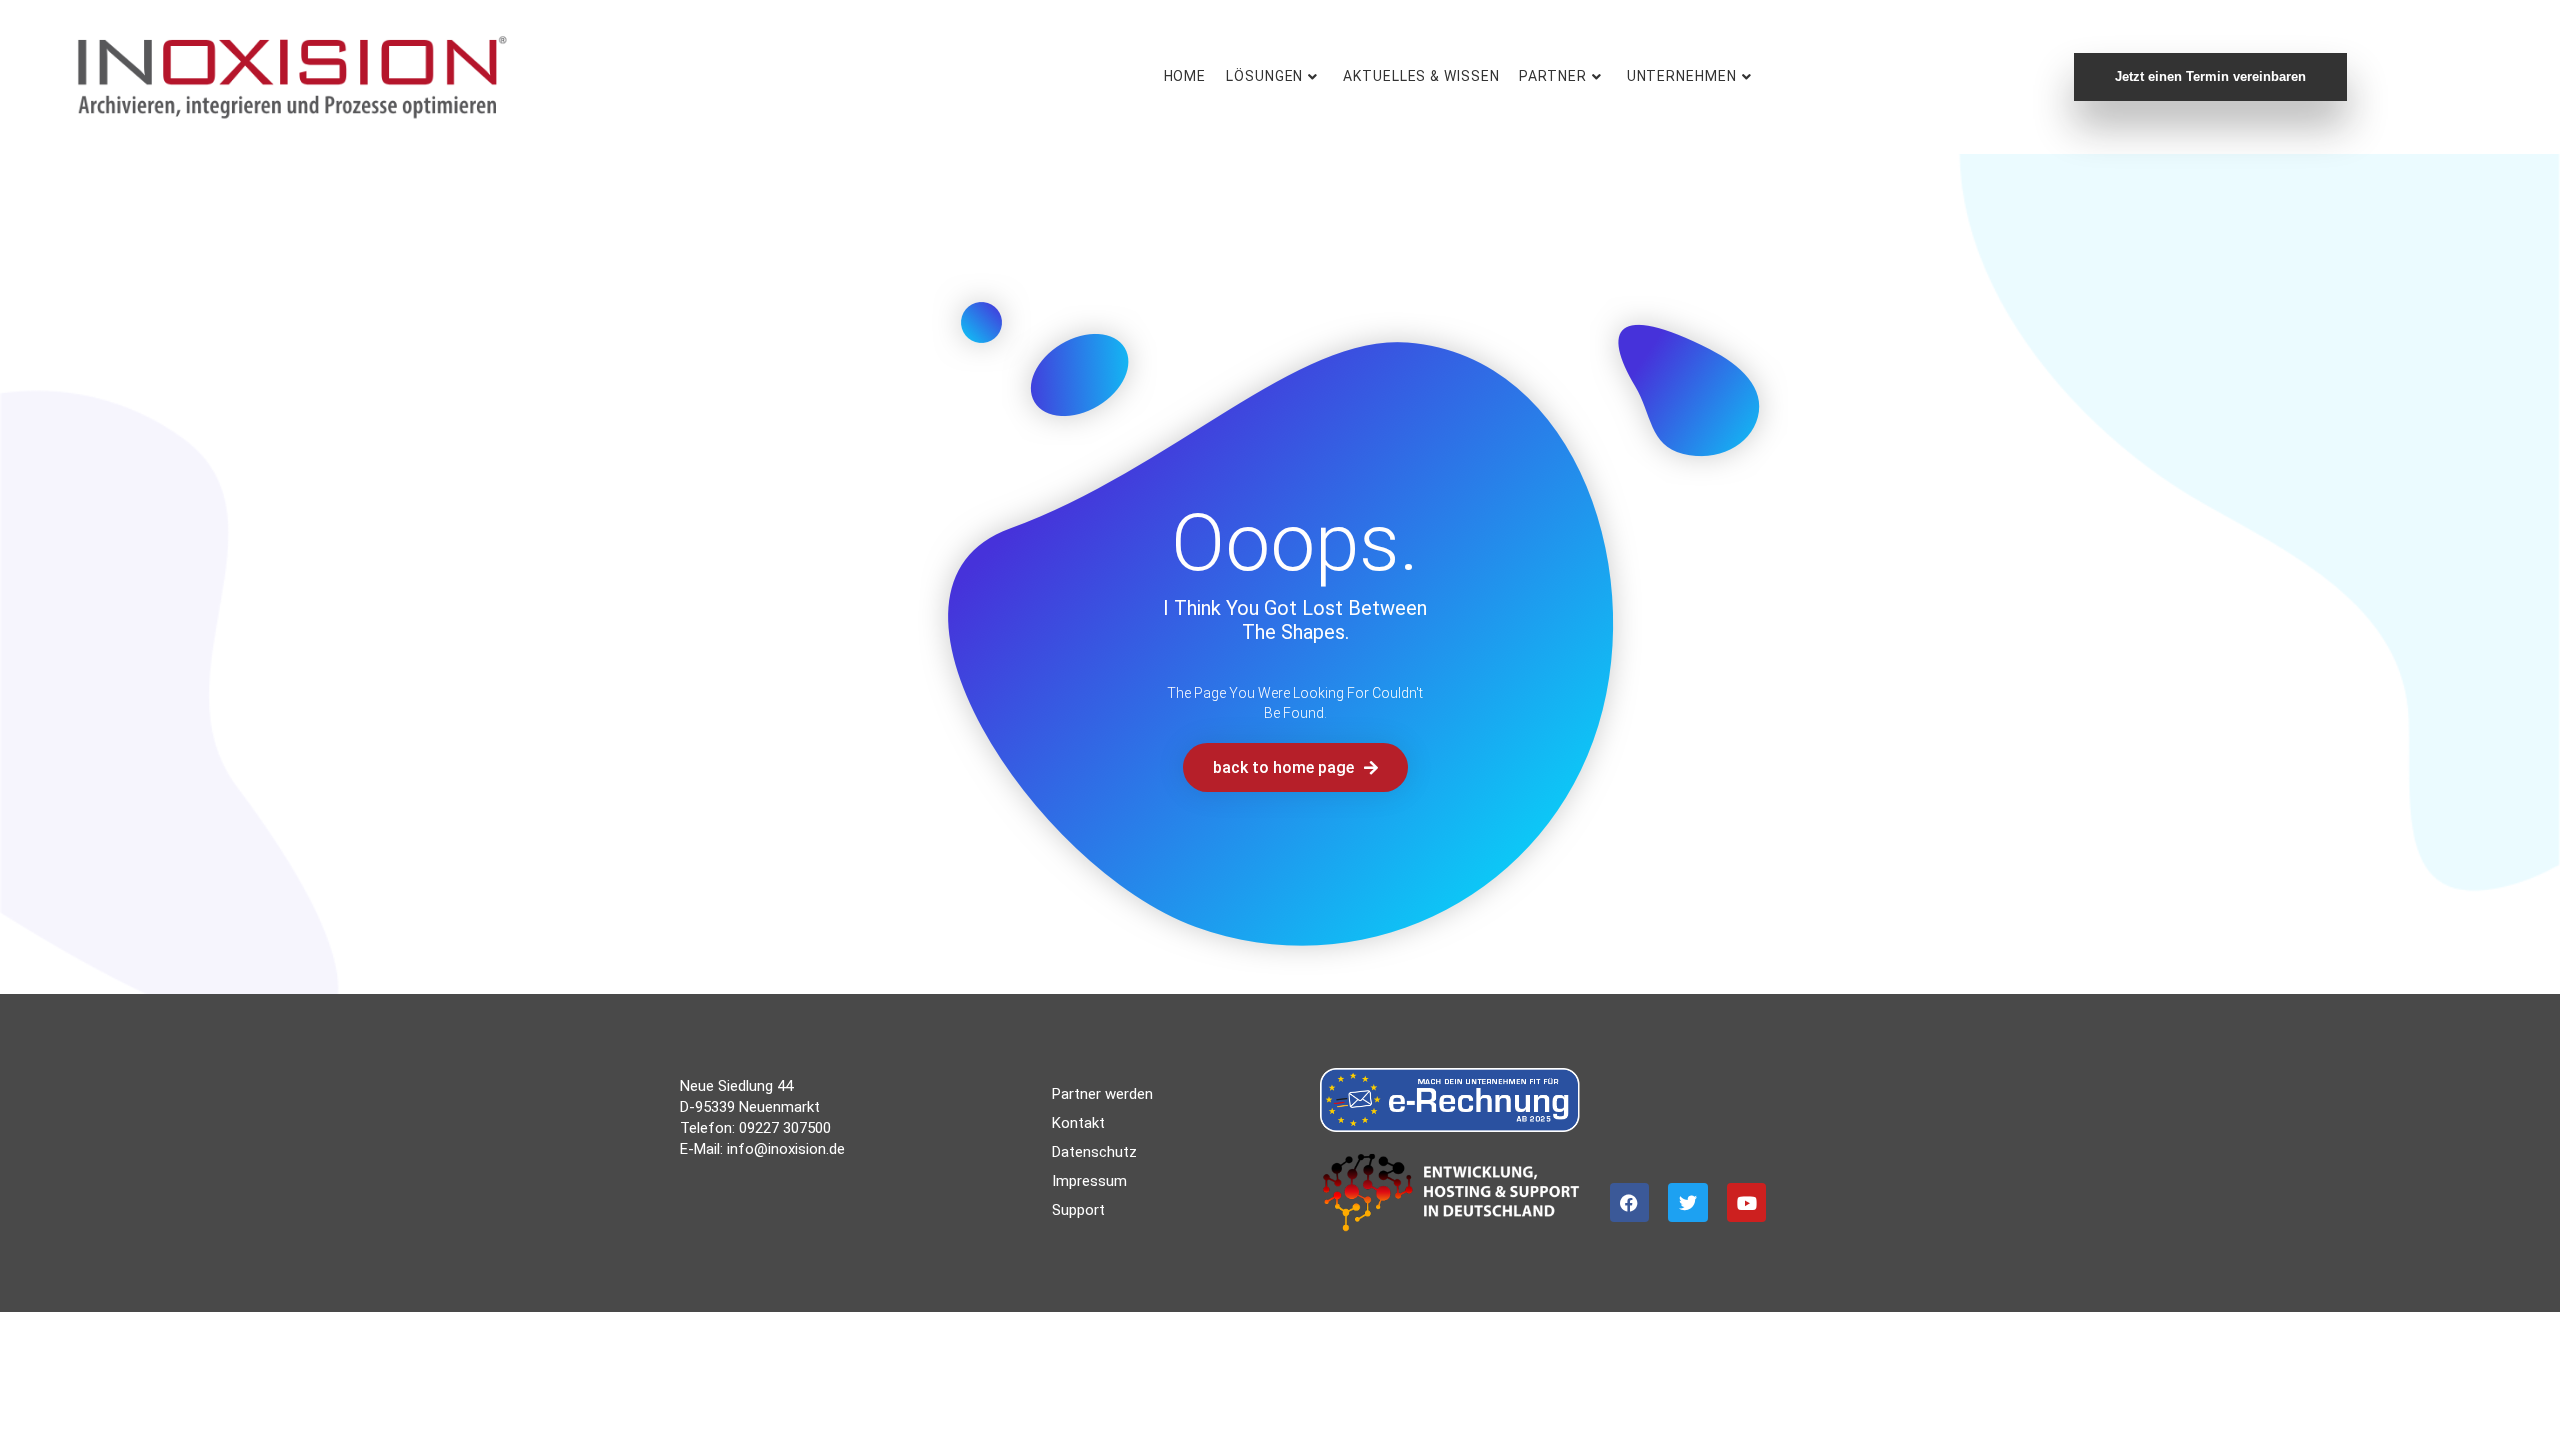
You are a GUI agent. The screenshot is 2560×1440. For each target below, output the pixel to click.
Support (1078, 1210)
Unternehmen (1682, 76)
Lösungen (1264, 76)
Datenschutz (1094, 1152)
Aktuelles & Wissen (1421, 76)
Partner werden (1102, 1094)
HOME (1185, 76)
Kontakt (1078, 1123)
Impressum (1089, 1181)
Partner (1552, 76)
